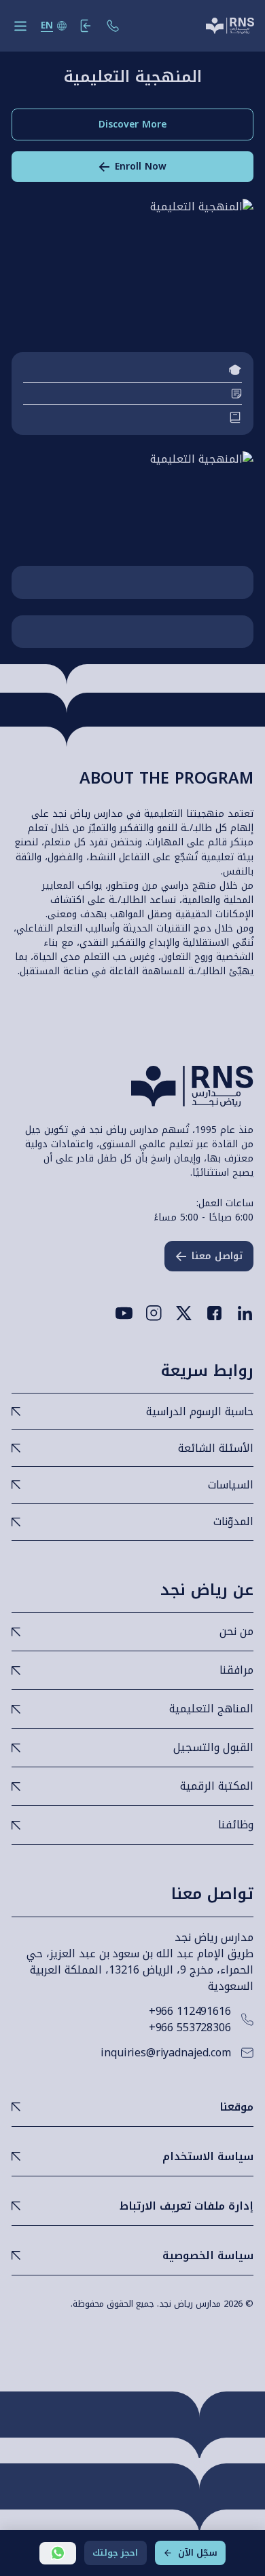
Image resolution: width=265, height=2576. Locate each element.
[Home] (230, 26)
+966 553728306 (190, 2028)
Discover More (132, 124)
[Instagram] (154, 1313)
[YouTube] (124, 1313)
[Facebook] (214, 1313)
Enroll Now (141, 167)
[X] (184, 1313)
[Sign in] (86, 26)
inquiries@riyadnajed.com (165, 2053)
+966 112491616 (190, 2012)
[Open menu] (20, 26)
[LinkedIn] (245, 1313)
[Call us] (113, 26)
